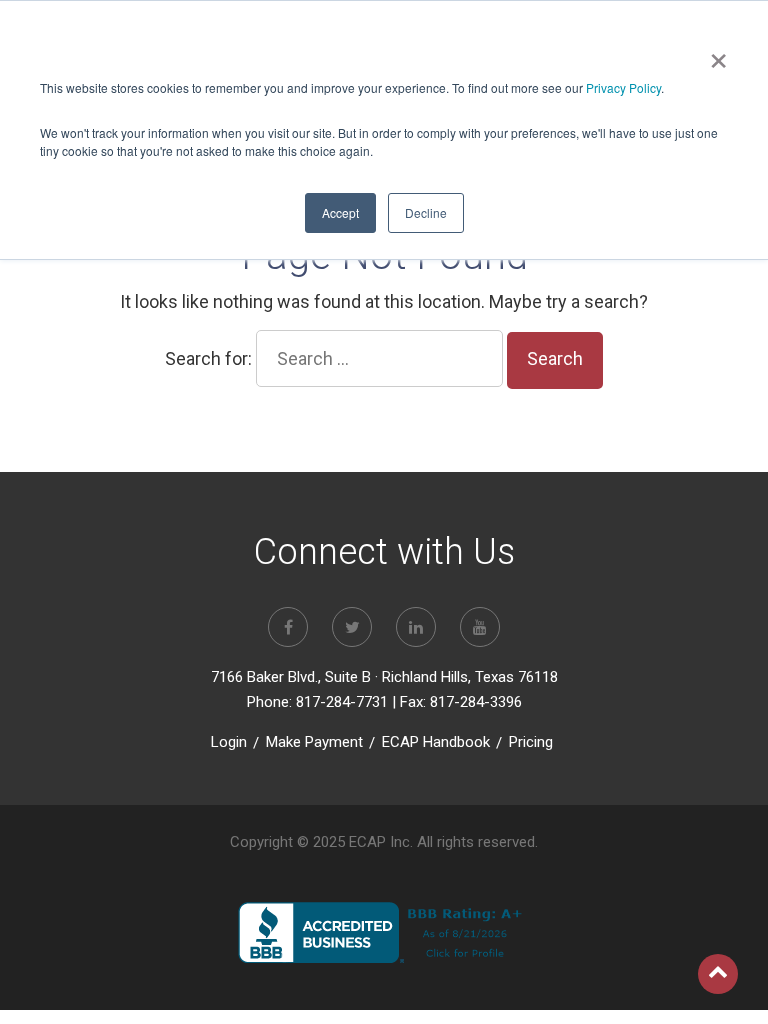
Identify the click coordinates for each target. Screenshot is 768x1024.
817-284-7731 (342, 702)
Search (555, 358)
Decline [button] (426, 212)
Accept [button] (340, 212)
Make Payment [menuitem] (314, 742)
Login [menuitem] (229, 742)
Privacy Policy (623, 87)
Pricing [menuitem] (531, 742)
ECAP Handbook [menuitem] (436, 742)
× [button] (718, 54)
